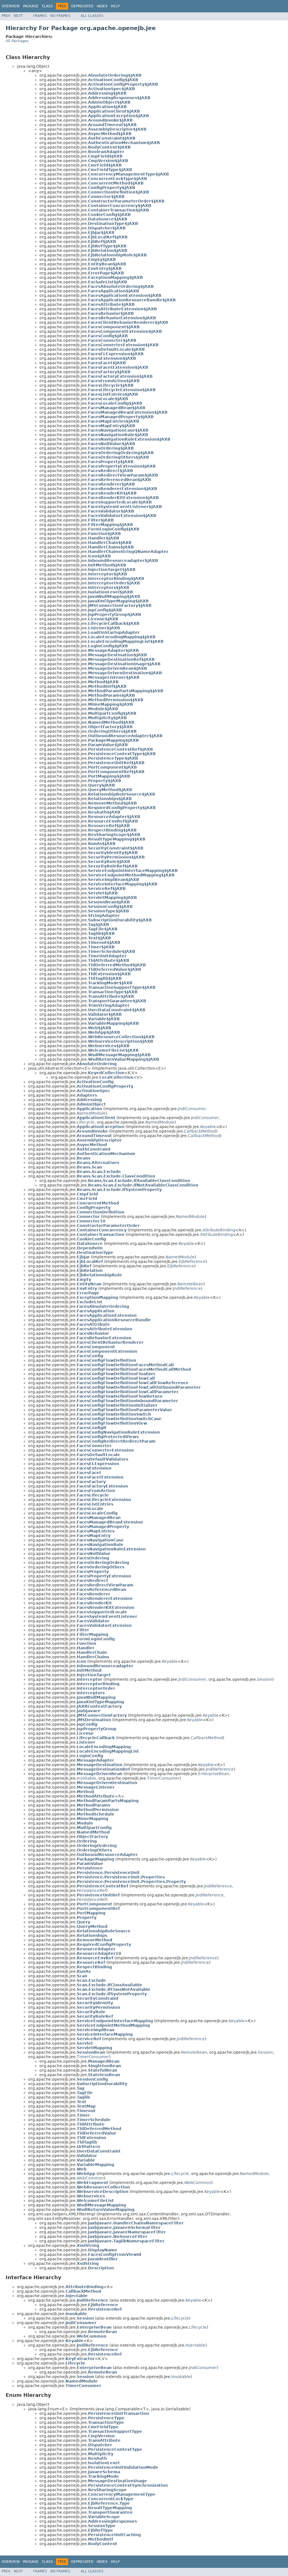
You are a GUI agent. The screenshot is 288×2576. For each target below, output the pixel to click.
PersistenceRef (91, 1891)
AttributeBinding (219, 1230)
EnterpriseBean (214, 1774)
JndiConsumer (192, 1109)
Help (115, 6)
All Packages (17, 41)
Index (102, 6)
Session (265, 1679)
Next (18, 16)
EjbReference (192, 1261)
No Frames (60, 16)
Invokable (86, 1778)
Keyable (208, 1127)
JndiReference (187, 1288)
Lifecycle (86, 1122)
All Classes (92, 16)
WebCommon (90, 2178)
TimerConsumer (163, 1778)
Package (31, 6)
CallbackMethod (200, 1131)
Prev (6, 16)
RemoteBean (190, 1284)
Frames (40, 16)
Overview (11, 6)
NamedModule (91, 1113)
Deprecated (82, 6)
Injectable (195, 2345)
